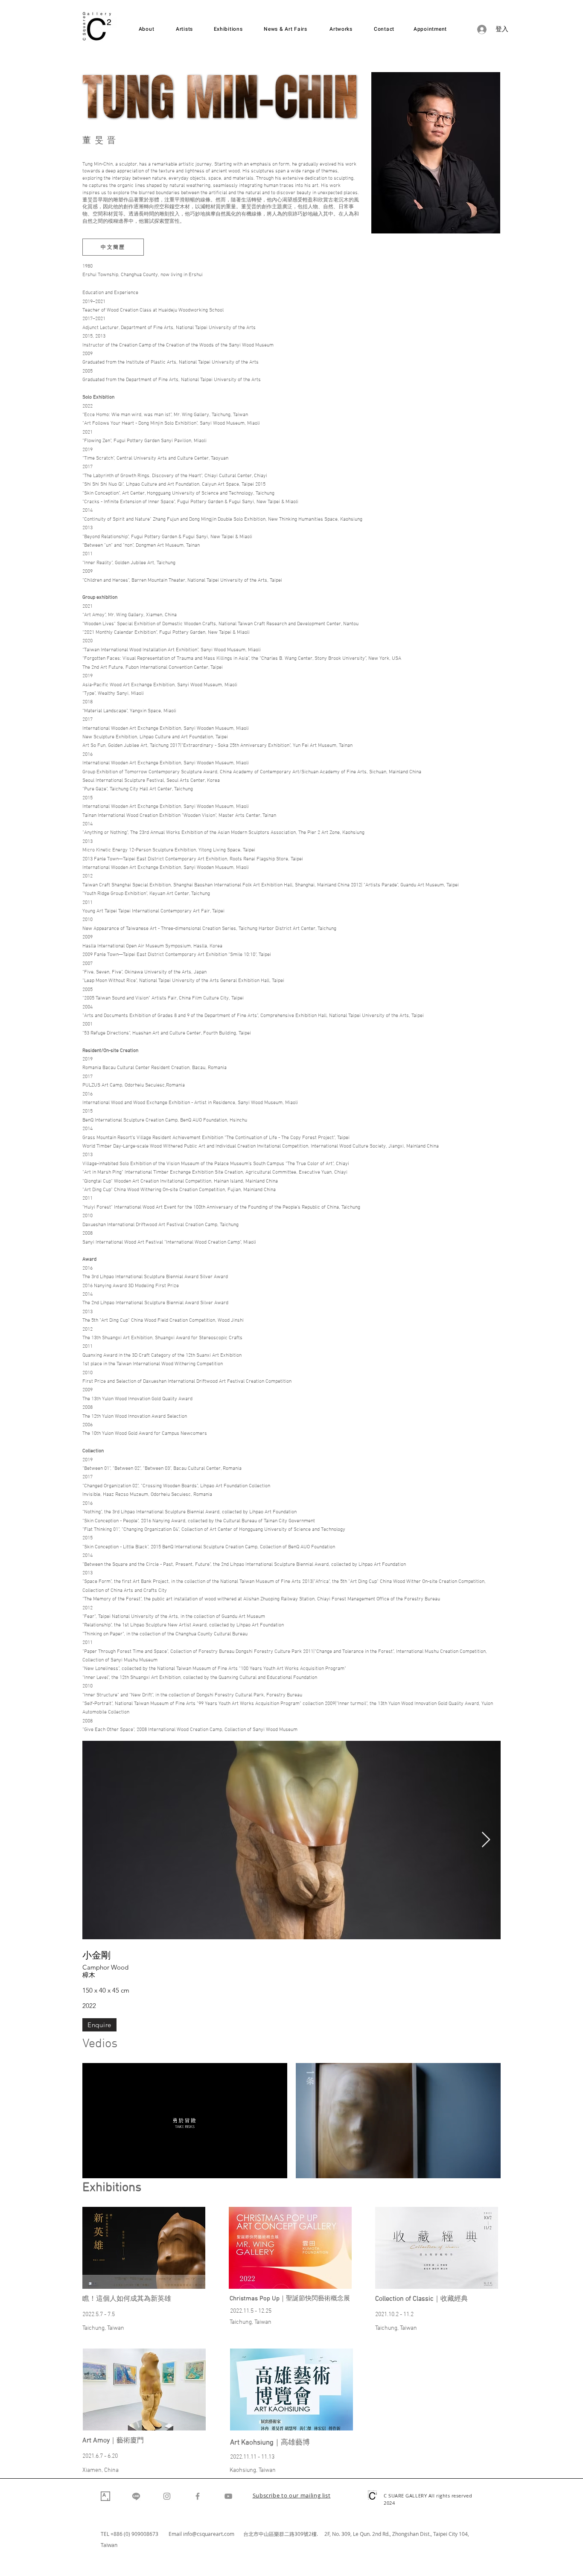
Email (176, 2534)
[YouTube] (228, 2496)
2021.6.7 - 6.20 (100, 2456)
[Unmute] (108, 2167)
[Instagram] (167, 2496)
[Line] (136, 2496)
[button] (292, 2496)
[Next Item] (486, 1840)
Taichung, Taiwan (103, 2328)
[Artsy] (105, 2496)
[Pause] (93, 2167)
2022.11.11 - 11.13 (252, 2457)
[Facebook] (198, 2496)
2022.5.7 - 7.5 (99, 2315)
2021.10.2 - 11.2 (394, 2315)
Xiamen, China (101, 2470)
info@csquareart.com (209, 2534)
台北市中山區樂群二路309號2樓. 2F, (288, 2534)
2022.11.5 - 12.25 (251, 2311)
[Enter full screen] (276, 2167)
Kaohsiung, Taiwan (253, 2470)
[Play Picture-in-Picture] (261, 2167)
